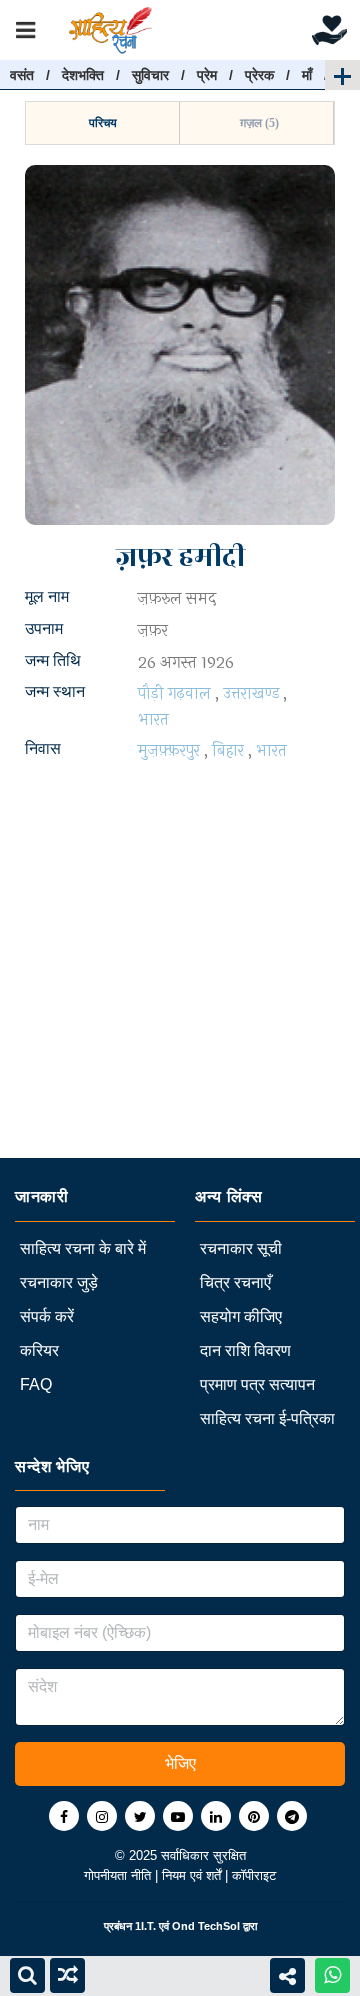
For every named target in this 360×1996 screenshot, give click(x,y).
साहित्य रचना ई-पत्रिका (267, 1418)
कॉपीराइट (254, 1875)
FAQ (36, 1384)
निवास (43, 748)
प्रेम (207, 75)
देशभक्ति (83, 75)
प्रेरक (259, 75)
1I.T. (145, 1926)
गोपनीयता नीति (119, 1875)
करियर (39, 1350)
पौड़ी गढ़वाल (174, 693)
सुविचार (150, 75)
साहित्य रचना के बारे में (83, 1248)
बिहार (228, 750)
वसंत (22, 75)
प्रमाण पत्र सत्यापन (257, 1384)
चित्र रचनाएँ (235, 1282)
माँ (307, 75)
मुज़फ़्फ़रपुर (169, 750)
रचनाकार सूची (241, 1248)
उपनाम (44, 628)
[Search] (27, 1975)
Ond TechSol (206, 1926)
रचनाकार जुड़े (59, 1282)
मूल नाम (47, 596)
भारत (153, 719)
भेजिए (180, 1763)
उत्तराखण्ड (251, 693)
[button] (102, 123)
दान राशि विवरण (245, 1350)
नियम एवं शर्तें (193, 1875)
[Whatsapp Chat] (332, 1975)
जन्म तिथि (53, 660)
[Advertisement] (180, 978)
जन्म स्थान (55, 691)
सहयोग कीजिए (241, 1316)
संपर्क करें (47, 1316)
